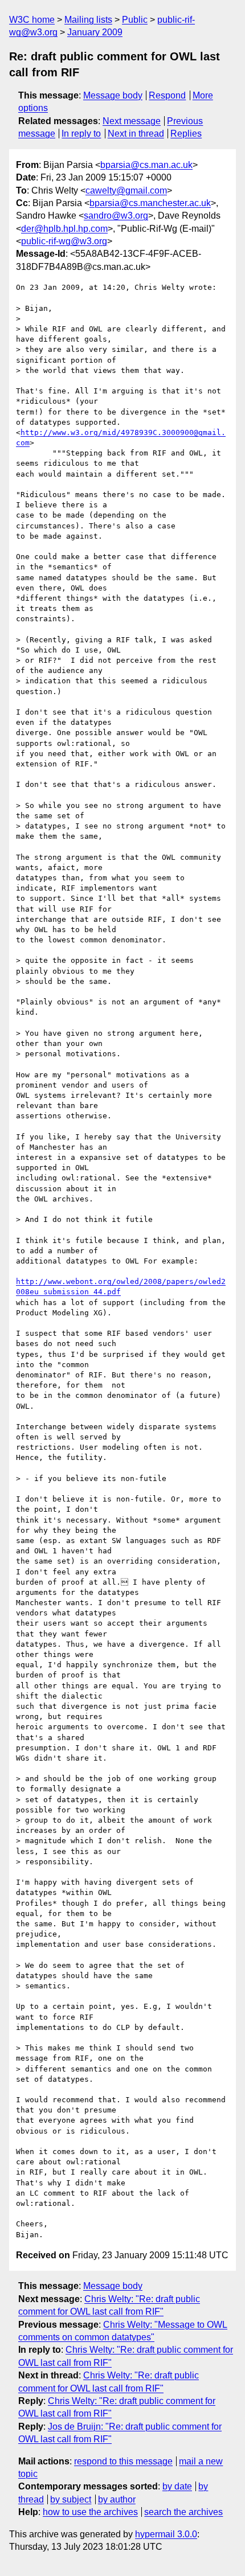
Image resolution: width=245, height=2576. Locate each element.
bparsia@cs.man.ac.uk (146, 165)
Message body (113, 95)
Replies (186, 134)
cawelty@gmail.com (126, 190)
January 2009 (95, 32)
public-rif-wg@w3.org (64, 241)
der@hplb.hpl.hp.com (64, 229)
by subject (71, 2499)
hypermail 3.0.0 (166, 2534)
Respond (167, 95)
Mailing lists (88, 20)
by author (117, 2499)
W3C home (32, 20)
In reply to (81, 134)
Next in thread (136, 134)
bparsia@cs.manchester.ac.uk (150, 203)
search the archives (183, 2512)
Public (135, 20)
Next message (132, 121)
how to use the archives (90, 2512)
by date (177, 2486)
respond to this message (123, 2461)
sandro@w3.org (116, 216)
